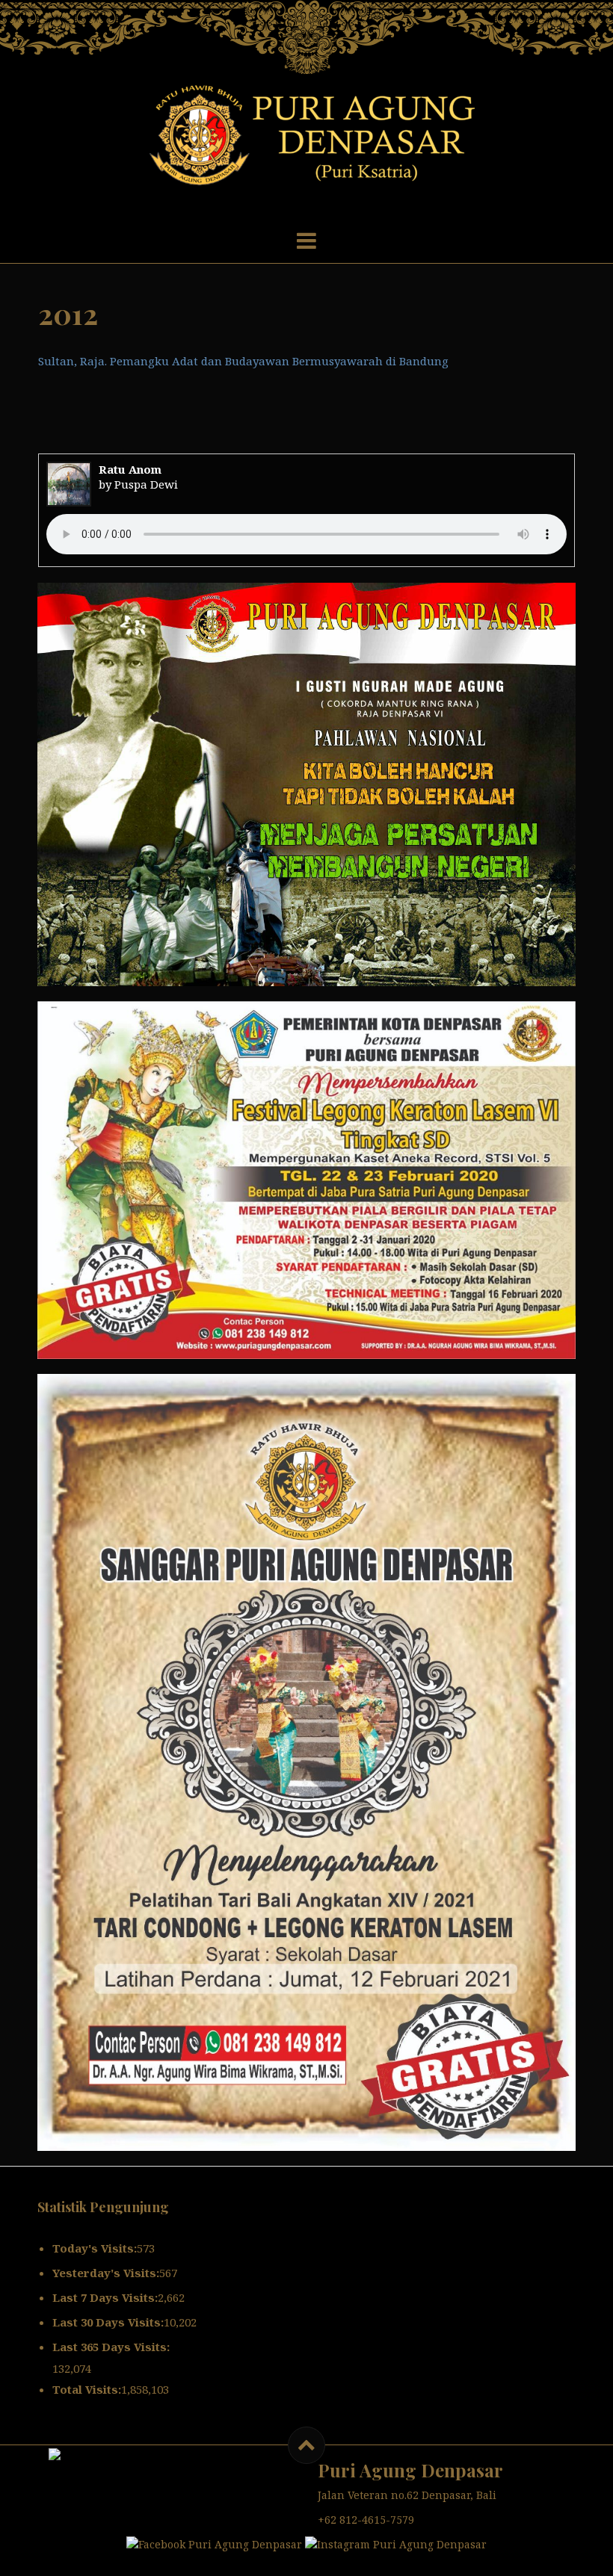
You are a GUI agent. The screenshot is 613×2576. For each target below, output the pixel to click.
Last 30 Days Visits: (108, 2322)
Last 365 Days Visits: (111, 2347)
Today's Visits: (95, 2248)
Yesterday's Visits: (106, 2273)
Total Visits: (87, 2389)
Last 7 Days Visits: (105, 2297)
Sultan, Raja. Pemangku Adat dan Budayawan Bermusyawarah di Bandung (243, 361)
